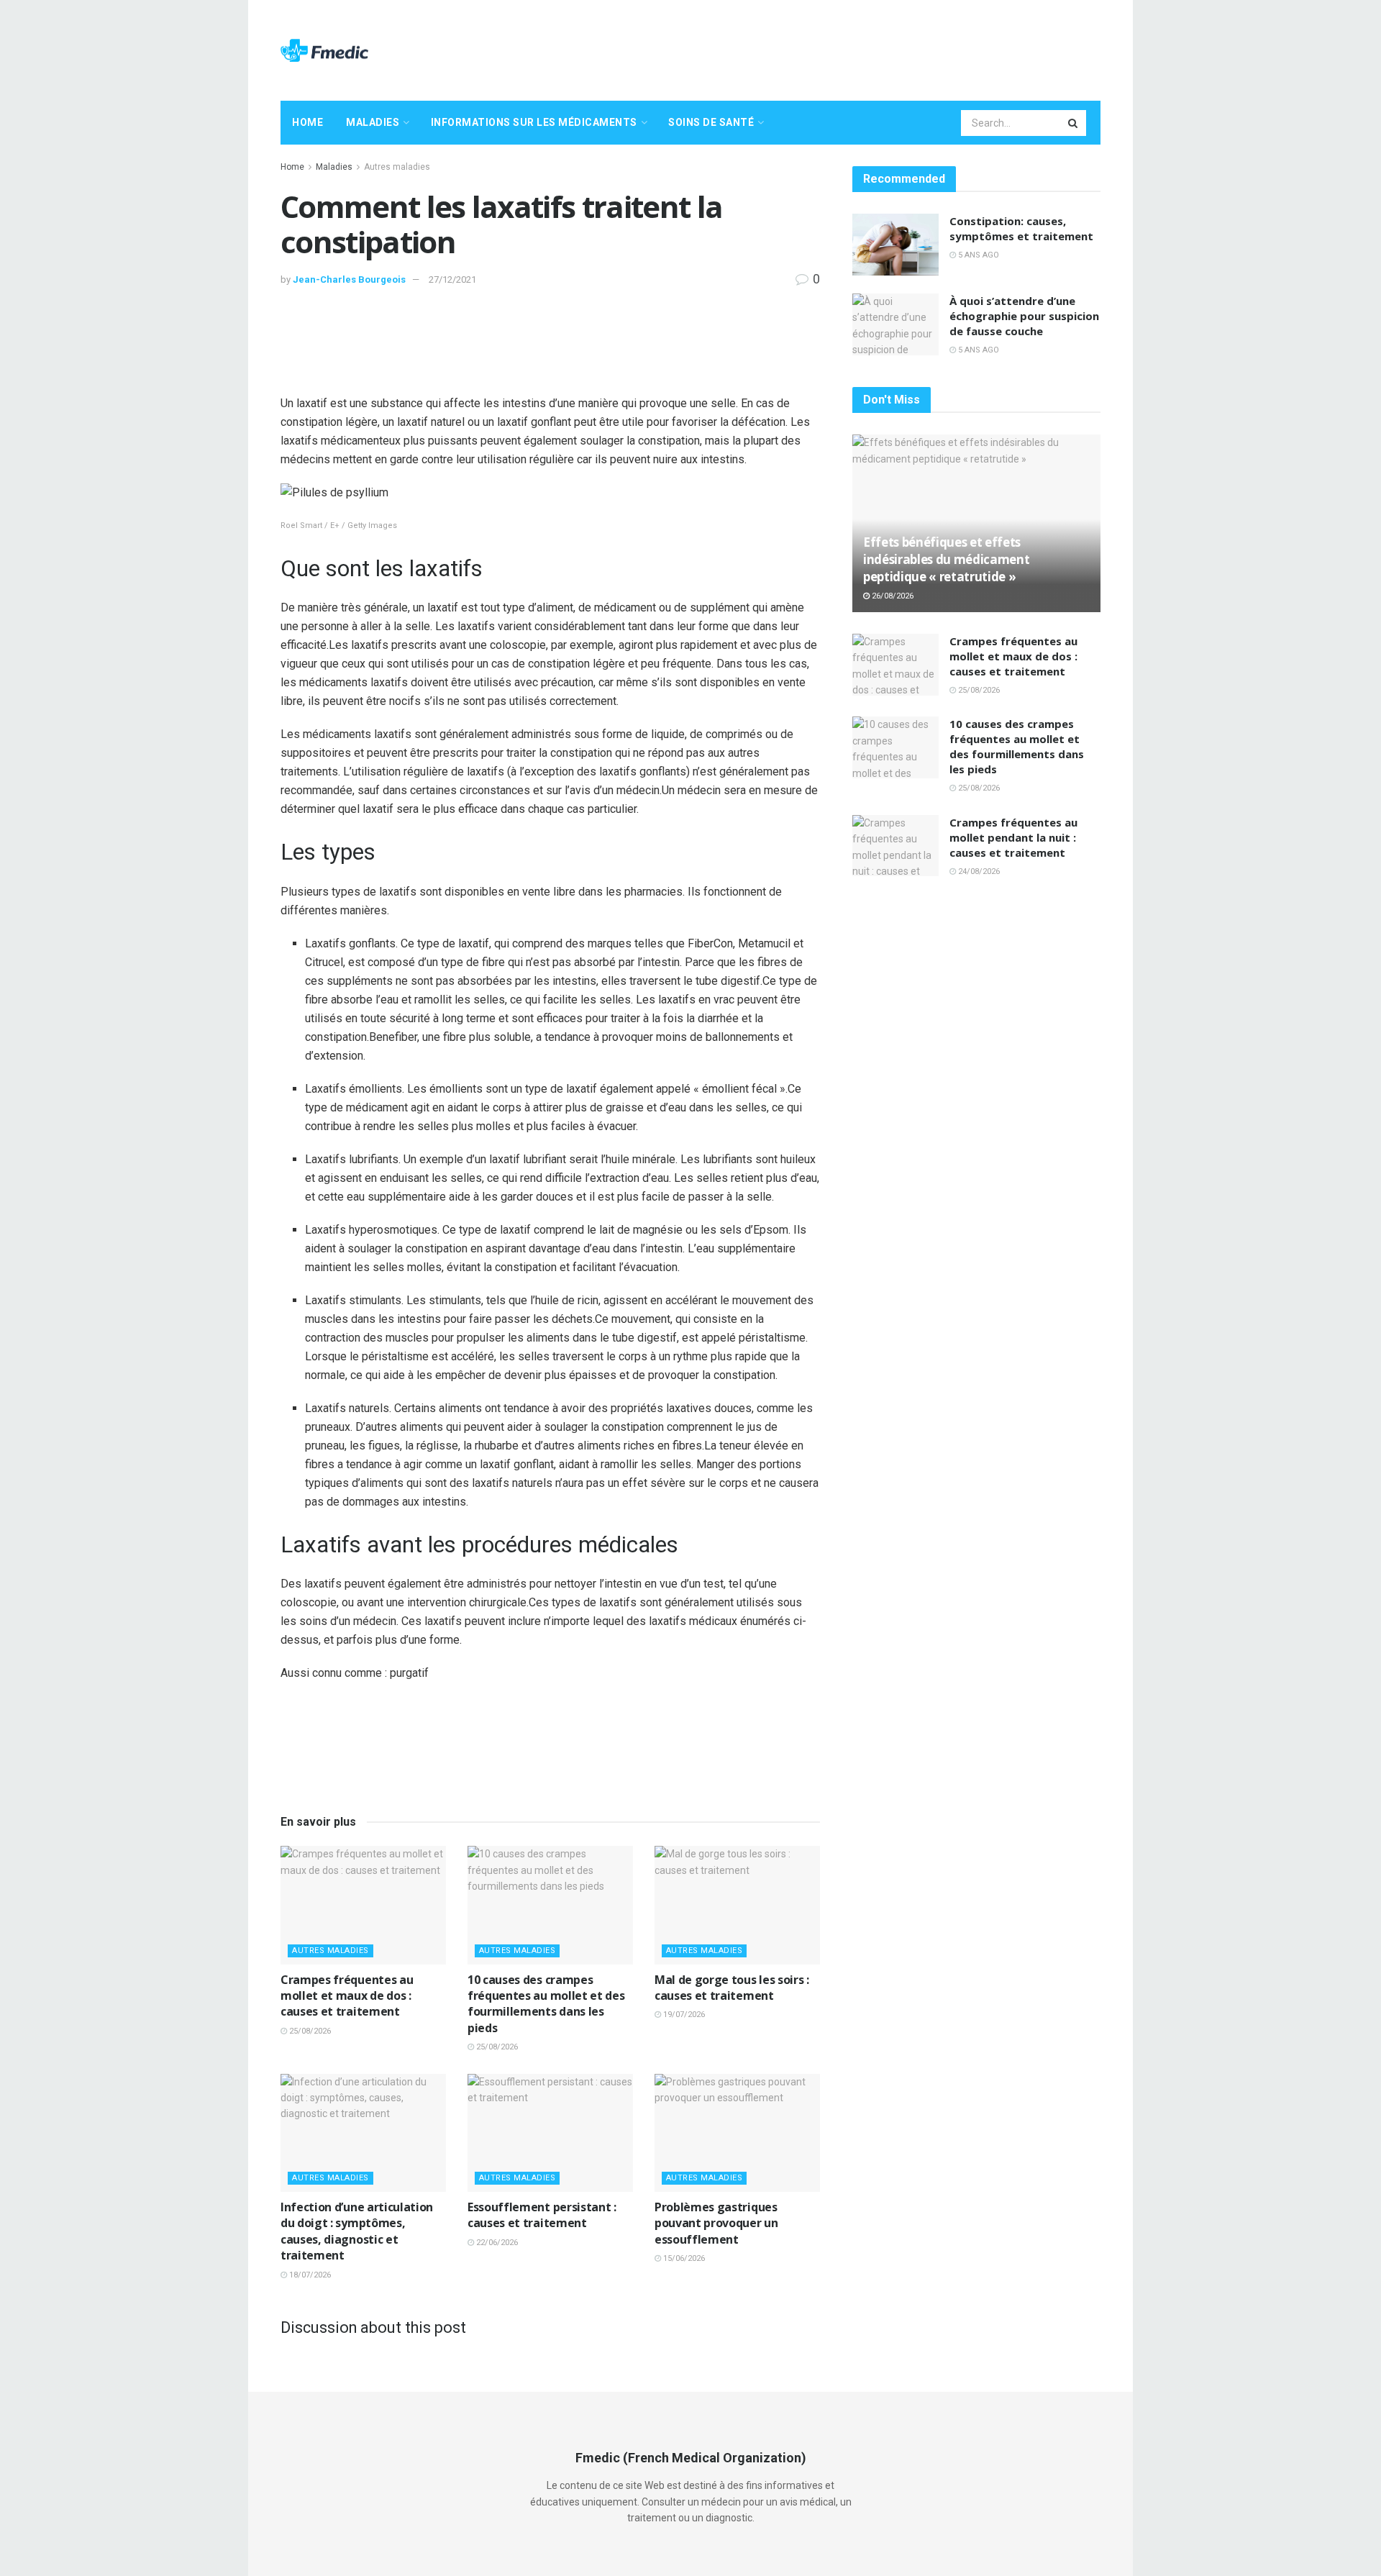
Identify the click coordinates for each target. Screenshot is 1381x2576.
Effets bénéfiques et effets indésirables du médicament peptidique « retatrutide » (946, 559)
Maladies (373, 122)
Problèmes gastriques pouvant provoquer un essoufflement (716, 2223)
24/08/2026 (978, 871)
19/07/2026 (683, 2015)
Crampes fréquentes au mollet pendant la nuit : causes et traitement (1013, 837)
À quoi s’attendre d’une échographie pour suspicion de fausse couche (1024, 316)
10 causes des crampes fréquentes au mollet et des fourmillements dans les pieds (546, 2004)
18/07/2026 (309, 2275)
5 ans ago (977, 255)
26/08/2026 (892, 596)
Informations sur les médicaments (534, 122)
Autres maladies (397, 167)
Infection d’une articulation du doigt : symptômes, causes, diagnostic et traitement (357, 2231)
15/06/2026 (683, 2258)
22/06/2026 (496, 2243)
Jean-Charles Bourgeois (349, 279)
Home (307, 122)
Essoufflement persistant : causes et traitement (542, 2215)
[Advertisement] (839, 48)
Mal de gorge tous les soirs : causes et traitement (732, 1988)
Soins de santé (711, 122)
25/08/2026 (309, 2031)
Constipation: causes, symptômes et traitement (1021, 228)
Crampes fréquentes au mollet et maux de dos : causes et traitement (347, 1996)
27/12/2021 (452, 279)
